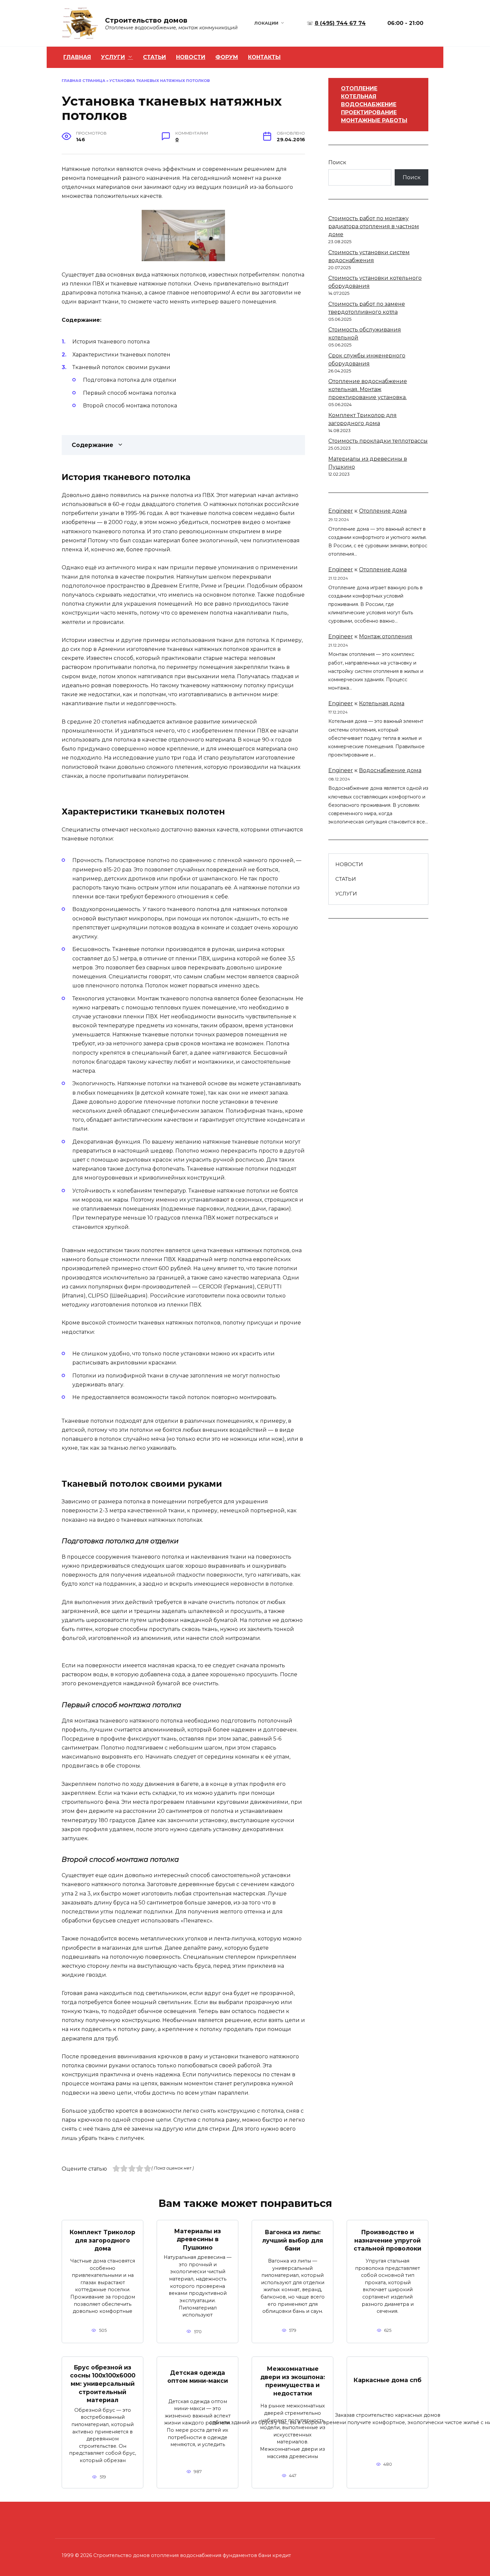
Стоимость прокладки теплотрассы (378, 441)
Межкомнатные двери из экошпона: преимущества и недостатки (293, 2381)
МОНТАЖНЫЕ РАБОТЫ (374, 120)
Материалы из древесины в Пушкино (197, 2239)
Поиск (337, 162)
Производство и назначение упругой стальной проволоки (387, 2240)
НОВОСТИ (191, 57)
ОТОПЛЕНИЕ (359, 88)
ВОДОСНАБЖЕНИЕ (369, 104)
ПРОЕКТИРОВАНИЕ (369, 112)
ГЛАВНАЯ (77, 57)
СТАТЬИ (154, 57)
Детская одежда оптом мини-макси (198, 2376)
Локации (266, 23)
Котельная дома (382, 703)
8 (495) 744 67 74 (340, 23)
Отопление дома (383, 511)
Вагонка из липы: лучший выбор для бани (292, 2240)
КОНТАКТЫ (264, 57)
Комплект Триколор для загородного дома (102, 2240)
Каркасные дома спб (387, 2380)
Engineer (341, 511)
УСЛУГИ (113, 57)
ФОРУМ (227, 57)
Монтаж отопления (386, 636)
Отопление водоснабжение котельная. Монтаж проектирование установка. (368, 389)
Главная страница (83, 81)
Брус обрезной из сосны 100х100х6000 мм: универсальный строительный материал (103, 2384)
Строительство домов (146, 20)
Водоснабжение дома (390, 770)
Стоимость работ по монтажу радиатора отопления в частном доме (374, 226)
